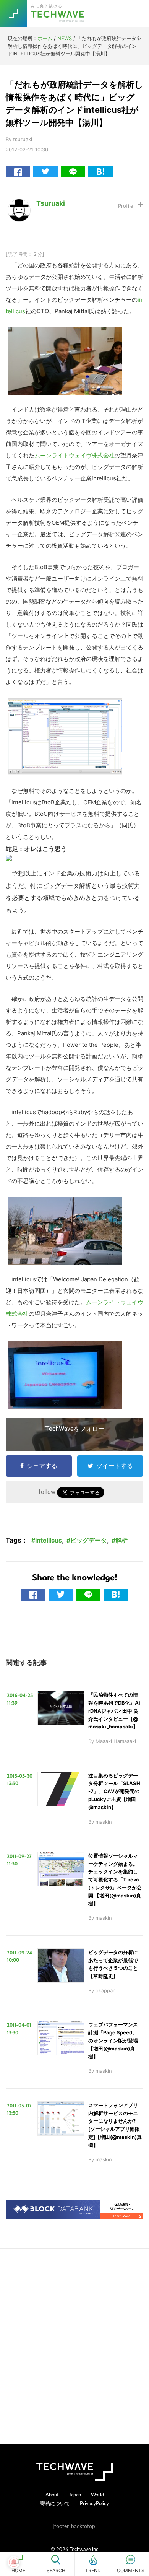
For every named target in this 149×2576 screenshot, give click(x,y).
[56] (65, 703)
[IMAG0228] (65, 1347)
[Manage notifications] (14, 2562)
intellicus (49, 1540)
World (97, 2494)
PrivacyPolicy (94, 2503)
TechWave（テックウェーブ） (58, 13)
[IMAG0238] (65, 333)
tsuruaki (51, 203)
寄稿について (55, 2503)
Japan (75, 2494)
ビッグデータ (89, 1540)
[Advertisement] (74, 2346)
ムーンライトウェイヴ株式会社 (74, 455)
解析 (121, 1540)
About (52, 2494)
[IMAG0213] (65, 1202)
